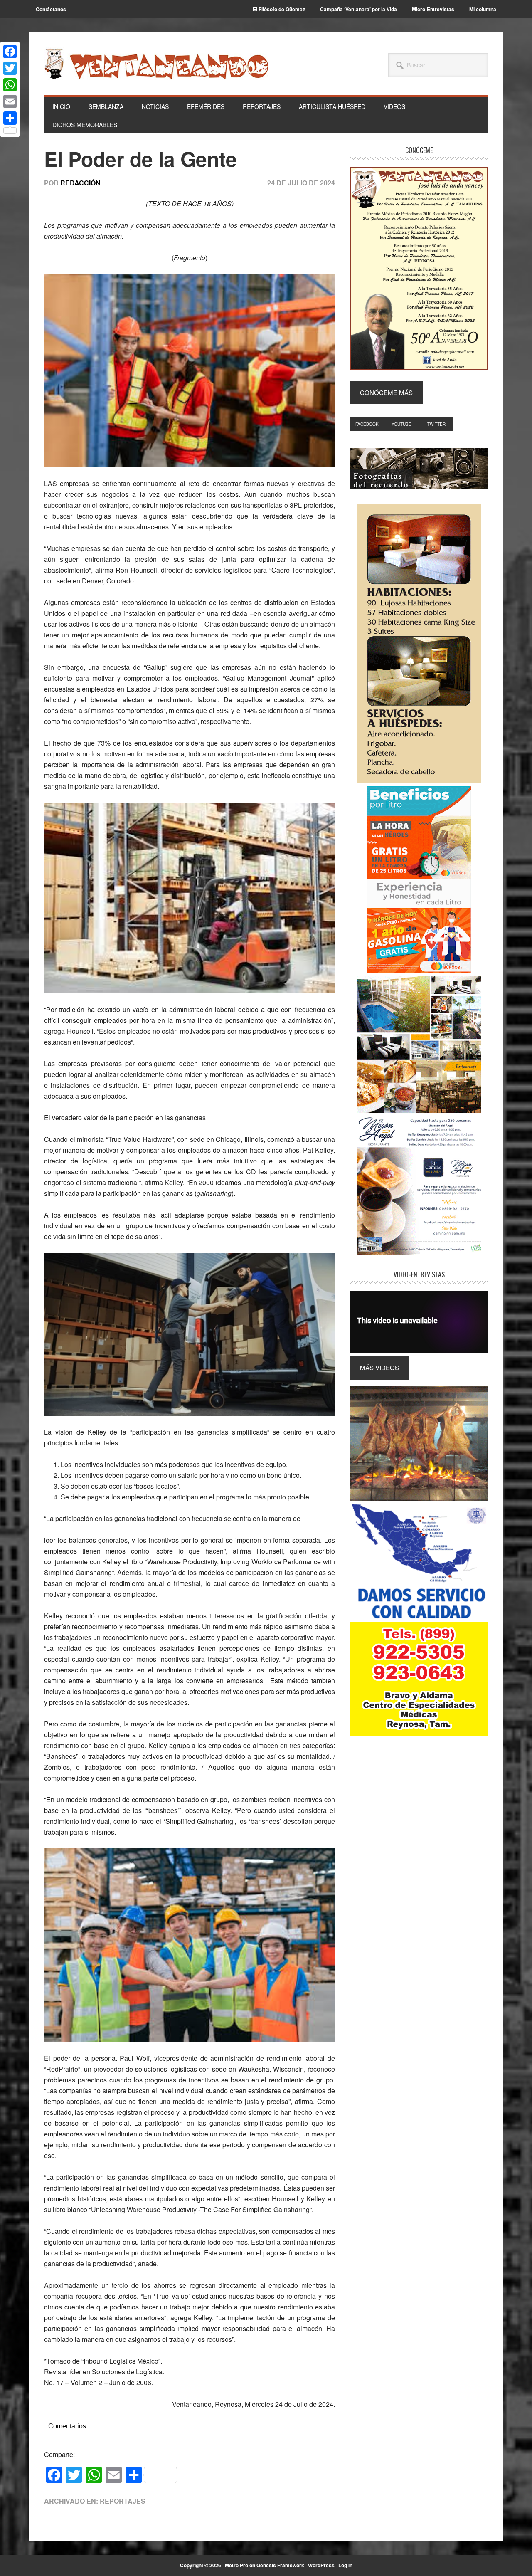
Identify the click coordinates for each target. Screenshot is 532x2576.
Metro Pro (236, 2565)
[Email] (10, 101)
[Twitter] (10, 68)
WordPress (321, 2565)
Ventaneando (156, 64)
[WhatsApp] (10, 85)
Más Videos (379, 1367)
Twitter (436, 424)
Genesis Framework (280, 2565)
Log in (345, 2565)
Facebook (367, 424)
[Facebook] (10, 52)
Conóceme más (386, 392)
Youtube (401, 424)
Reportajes (123, 2501)
